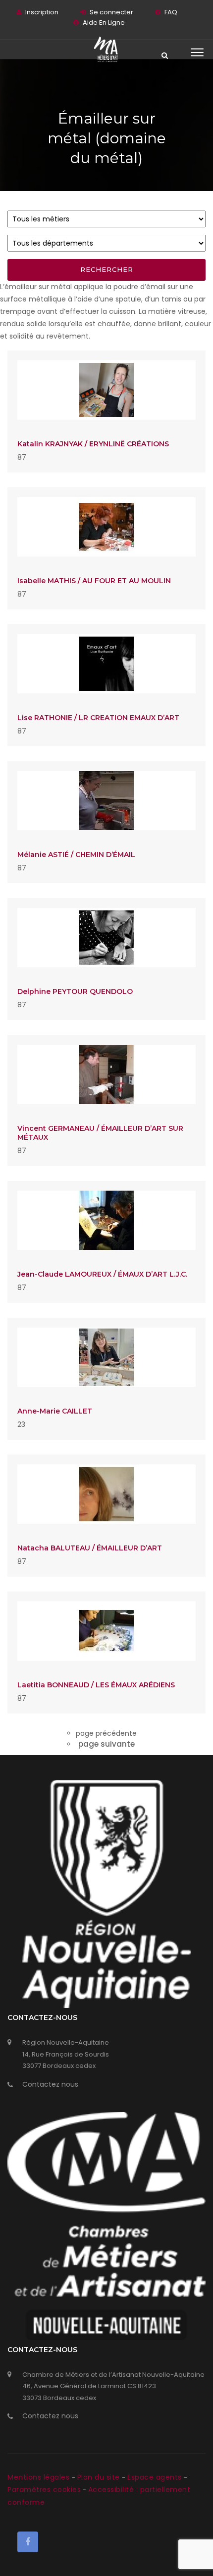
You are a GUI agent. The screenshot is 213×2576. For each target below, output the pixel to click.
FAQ (171, 12)
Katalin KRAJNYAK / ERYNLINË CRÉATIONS (93, 444)
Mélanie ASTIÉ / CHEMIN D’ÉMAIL (76, 855)
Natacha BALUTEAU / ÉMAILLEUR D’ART (90, 1548)
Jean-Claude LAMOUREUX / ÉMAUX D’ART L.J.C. (102, 1274)
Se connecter (111, 12)
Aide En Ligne (104, 22)
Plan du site (100, 2477)
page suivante (106, 1744)
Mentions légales (40, 2477)
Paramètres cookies (44, 2490)
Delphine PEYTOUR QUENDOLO (75, 991)
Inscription (42, 12)
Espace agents (156, 2477)
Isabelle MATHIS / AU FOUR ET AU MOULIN (94, 581)
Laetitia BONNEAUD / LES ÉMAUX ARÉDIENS (96, 1685)
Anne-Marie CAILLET (55, 1411)
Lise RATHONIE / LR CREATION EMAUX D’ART (98, 718)
